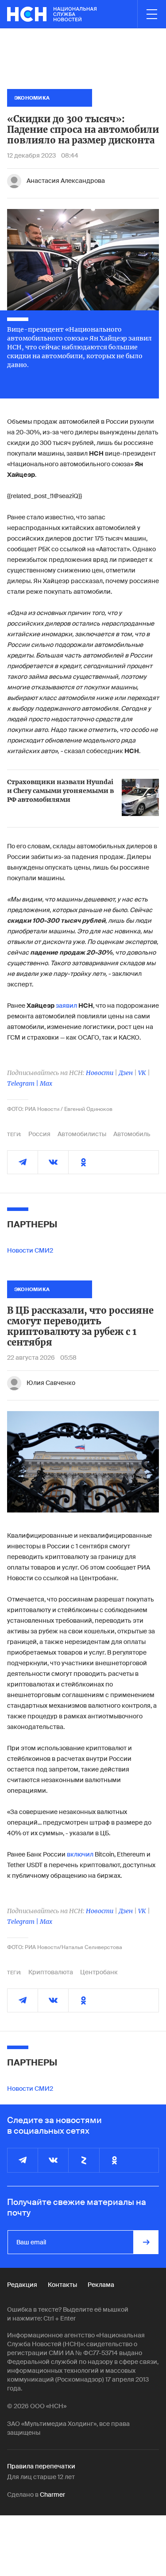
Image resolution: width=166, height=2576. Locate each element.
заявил (67, 1006)
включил (80, 1854)
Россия (39, 1134)
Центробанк (99, 1972)
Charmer (52, 2495)
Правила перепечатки (41, 2466)
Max (46, 1083)
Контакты (62, 2285)
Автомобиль (132, 1134)
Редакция (22, 2285)
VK (142, 1073)
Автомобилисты (82, 1134)
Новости (100, 1073)
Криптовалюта (51, 1972)
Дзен (126, 1073)
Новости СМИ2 (30, 1250)
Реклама (101, 2285)
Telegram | (23, 1083)
